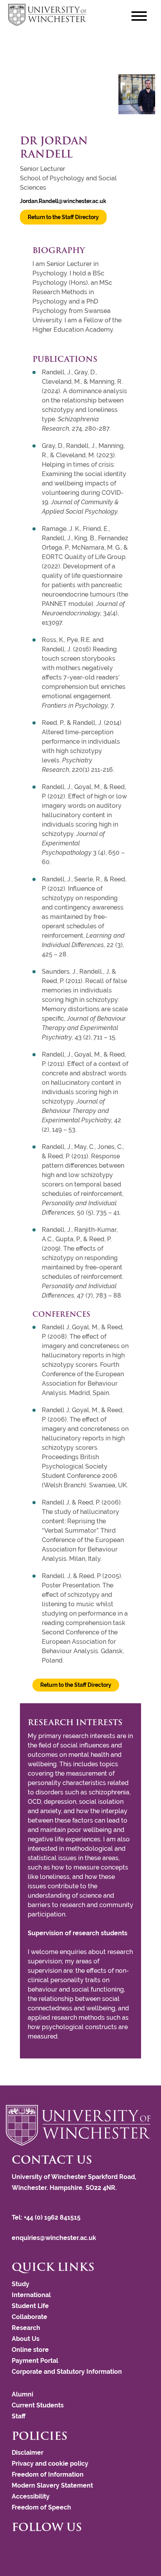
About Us (26, 2339)
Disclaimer (28, 2453)
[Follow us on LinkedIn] (29, 2548)
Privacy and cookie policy (50, 2464)
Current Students (38, 2405)
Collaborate (30, 2317)
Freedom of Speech (41, 2507)
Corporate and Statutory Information (67, 2372)
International (31, 2295)
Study (21, 2284)
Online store (30, 2350)
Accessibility (31, 2496)
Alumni (22, 2394)
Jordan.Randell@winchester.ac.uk (63, 201)
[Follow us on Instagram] (21, 2548)
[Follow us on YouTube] (25, 2548)
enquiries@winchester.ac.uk (54, 2238)
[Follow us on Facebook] (14, 2548)
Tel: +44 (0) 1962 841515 (47, 2217)
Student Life (30, 2306)
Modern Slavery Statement (52, 2485)
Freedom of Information (48, 2474)
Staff (19, 2416)
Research (26, 2328)
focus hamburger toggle (139, 16)
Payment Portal (35, 2361)
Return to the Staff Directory (63, 217)
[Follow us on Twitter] (18, 2548)
